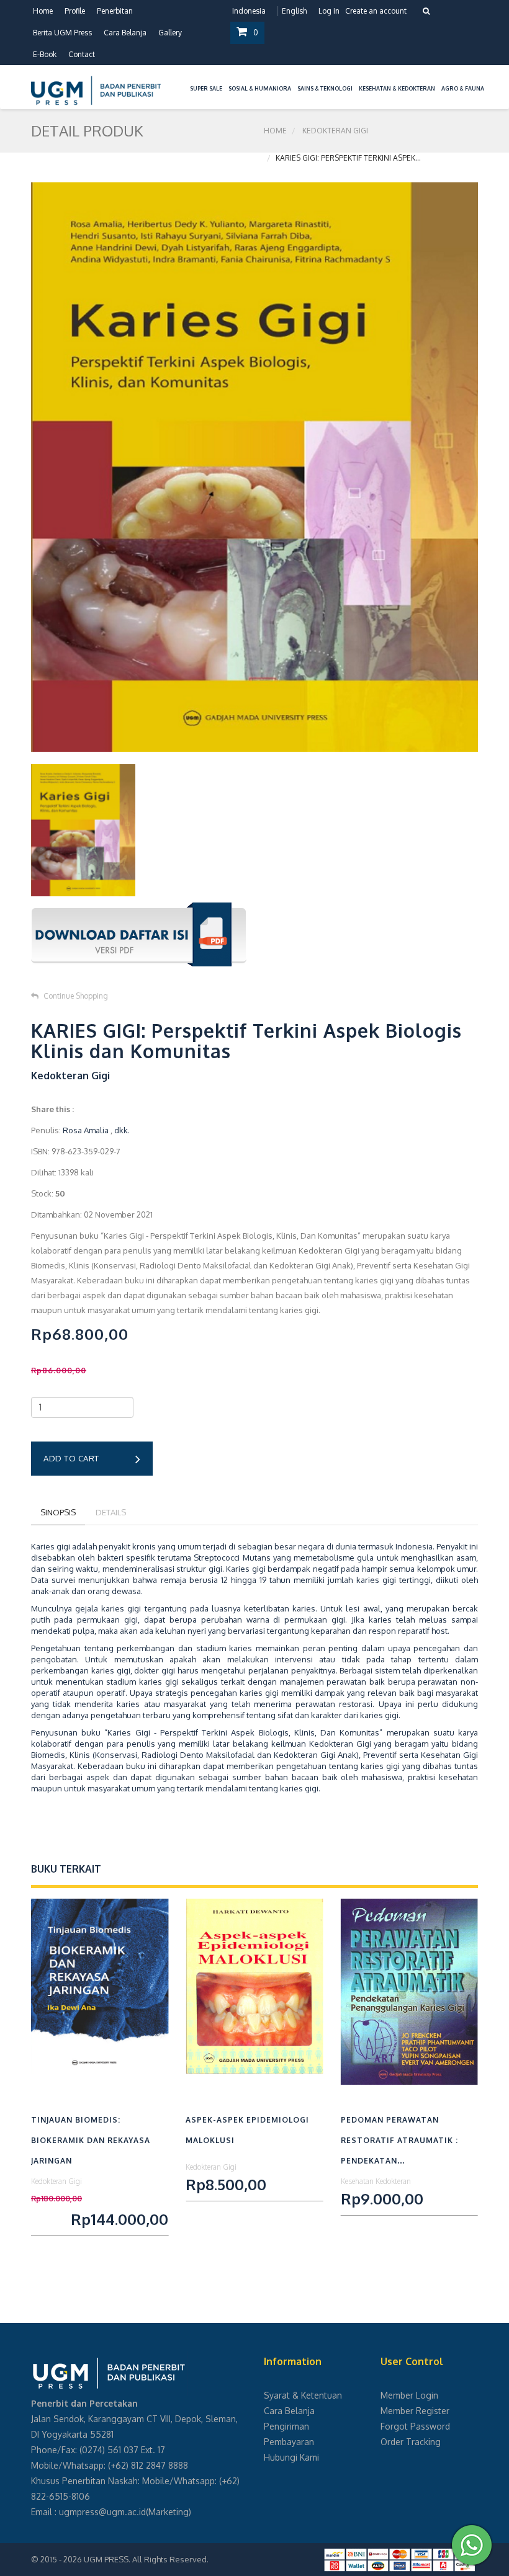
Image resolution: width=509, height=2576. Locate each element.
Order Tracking (411, 2442)
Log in (329, 11)
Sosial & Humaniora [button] (260, 88)
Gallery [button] (170, 33)
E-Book (45, 54)
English (294, 11)
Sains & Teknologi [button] (325, 88)
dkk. (122, 1130)
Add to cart (71, 1458)
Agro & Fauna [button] (463, 88)
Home (43, 11)
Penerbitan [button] (115, 11)
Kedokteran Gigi (335, 131)
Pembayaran (289, 2442)
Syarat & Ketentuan (303, 2395)
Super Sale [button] (206, 88)
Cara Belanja (125, 33)
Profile (75, 11)
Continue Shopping (76, 996)
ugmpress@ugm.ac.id (102, 2512)
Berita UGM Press (62, 33)
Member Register (415, 2411)
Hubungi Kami (291, 2457)
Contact (82, 54)
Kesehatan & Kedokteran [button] (397, 88)
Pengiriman (286, 2426)
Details (111, 1512)
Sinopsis (58, 1512)
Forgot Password (415, 2426)
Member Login (409, 2395)
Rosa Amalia (86, 1130)
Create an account (376, 11)
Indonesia (249, 11)
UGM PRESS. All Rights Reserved (145, 2559)
